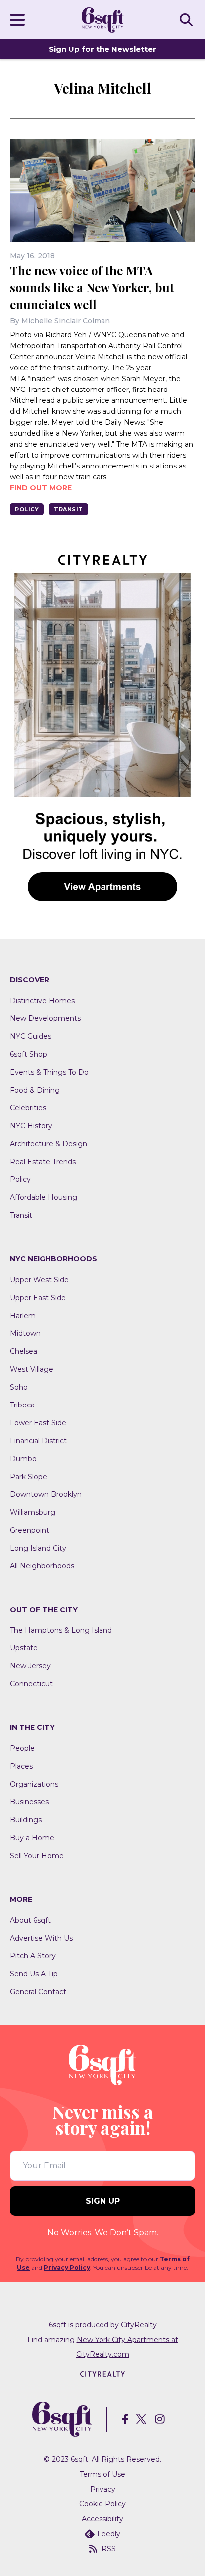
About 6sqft (30, 1920)
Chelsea (24, 1351)
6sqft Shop (29, 1054)
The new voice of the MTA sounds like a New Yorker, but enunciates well (92, 287)
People (22, 1748)
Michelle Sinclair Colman (66, 321)
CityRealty (139, 2325)
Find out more (41, 488)
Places (21, 1766)
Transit (68, 509)
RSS (109, 2549)
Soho (19, 1387)
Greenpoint (30, 1530)
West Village (32, 1369)
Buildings (26, 1820)
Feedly (109, 2534)
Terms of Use (102, 2474)
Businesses (29, 1802)
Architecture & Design (49, 1144)
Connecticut (31, 1684)
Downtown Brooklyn (46, 1494)
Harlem (23, 1316)
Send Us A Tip (34, 1974)
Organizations (34, 1784)
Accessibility (102, 2519)
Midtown (25, 1333)
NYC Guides (31, 1036)
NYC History (31, 1126)
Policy (27, 509)
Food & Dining (35, 1090)
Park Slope (29, 1477)
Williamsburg (33, 1512)
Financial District (38, 1441)
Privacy (103, 2489)
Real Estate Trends (43, 1162)
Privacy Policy (67, 2268)
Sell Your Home (37, 1856)
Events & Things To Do (49, 1072)
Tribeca (22, 1405)
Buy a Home (32, 1838)
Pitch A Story (33, 1956)
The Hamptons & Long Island (61, 1630)
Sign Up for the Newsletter (102, 49)
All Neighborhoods (42, 1566)
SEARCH (188, 19)
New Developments (45, 1018)
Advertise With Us (41, 1938)
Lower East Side (38, 1423)
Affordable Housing (44, 1197)
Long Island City (38, 1548)
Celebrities (28, 1108)
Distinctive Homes (42, 1001)
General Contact (38, 1992)
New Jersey (30, 1666)
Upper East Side (38, 1298)
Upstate (24, 1648)
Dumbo (23, 1459)
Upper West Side (39, 1280)
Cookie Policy (102, 2504)
